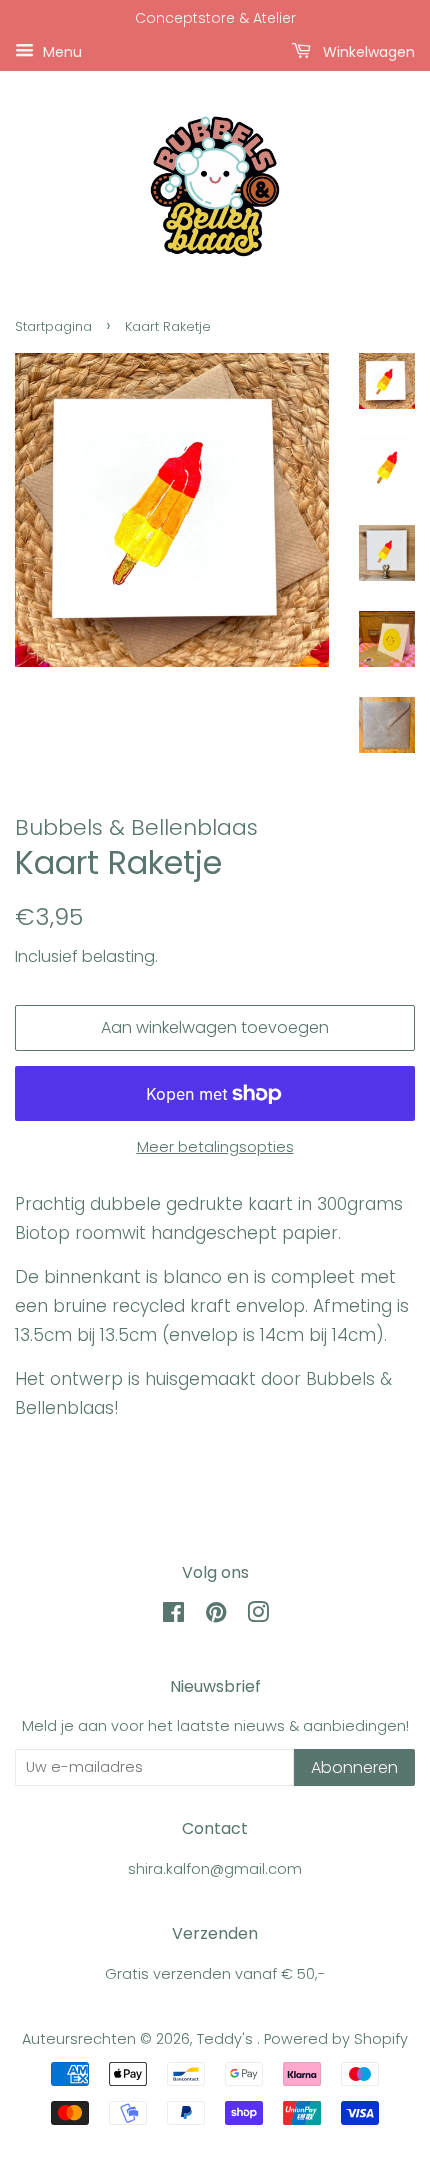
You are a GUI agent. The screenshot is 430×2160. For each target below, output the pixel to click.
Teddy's (227, 2039)
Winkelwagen (367, 51)
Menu (60, 51)
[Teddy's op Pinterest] (216, 1616)
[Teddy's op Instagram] (258, 1616)
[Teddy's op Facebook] (173, 1616)
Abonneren (354, 1767)
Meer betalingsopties (215, 1146)
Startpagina (53, 326)
